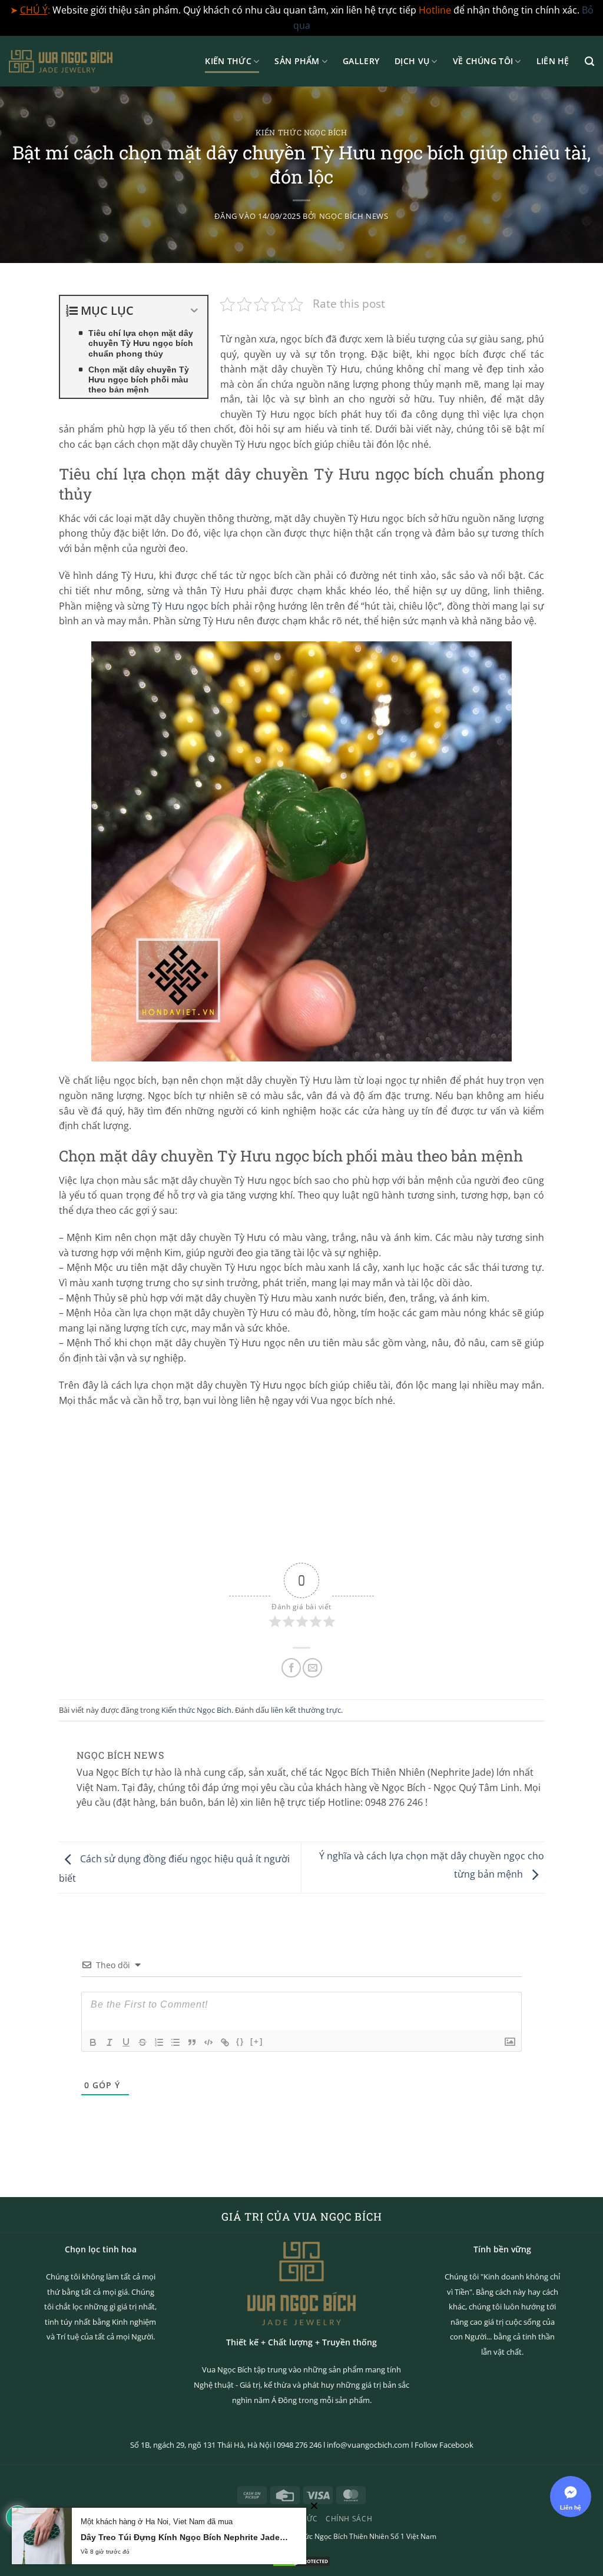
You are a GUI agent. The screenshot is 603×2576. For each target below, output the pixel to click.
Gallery (361, 61)
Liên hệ (553, 61)
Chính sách (349, 2519)
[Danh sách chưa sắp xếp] (175, 2042)
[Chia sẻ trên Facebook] (291, 1668)
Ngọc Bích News (354, 216)
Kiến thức (228, 61)
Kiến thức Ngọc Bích (301, 132)
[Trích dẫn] (192, 2042)
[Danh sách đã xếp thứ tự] (159, 2042)
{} (240, 2041)
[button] (589, 61)
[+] (257, 2041)
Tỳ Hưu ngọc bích (191, 606)
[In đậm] (93, 2042)
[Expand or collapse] (194, 311)
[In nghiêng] (110, 2042)
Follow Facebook (444, 2445)
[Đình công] (143, 2042)
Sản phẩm (297, 61)
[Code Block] (208, 2042)
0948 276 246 (299, 2445)
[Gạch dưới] (126, 2042)
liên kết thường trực (306, 1710)
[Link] (225, 2042)
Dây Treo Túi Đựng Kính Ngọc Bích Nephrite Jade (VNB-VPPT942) (185, 2537)
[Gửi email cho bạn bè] (312, 1668)
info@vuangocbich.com (368, 2445)
